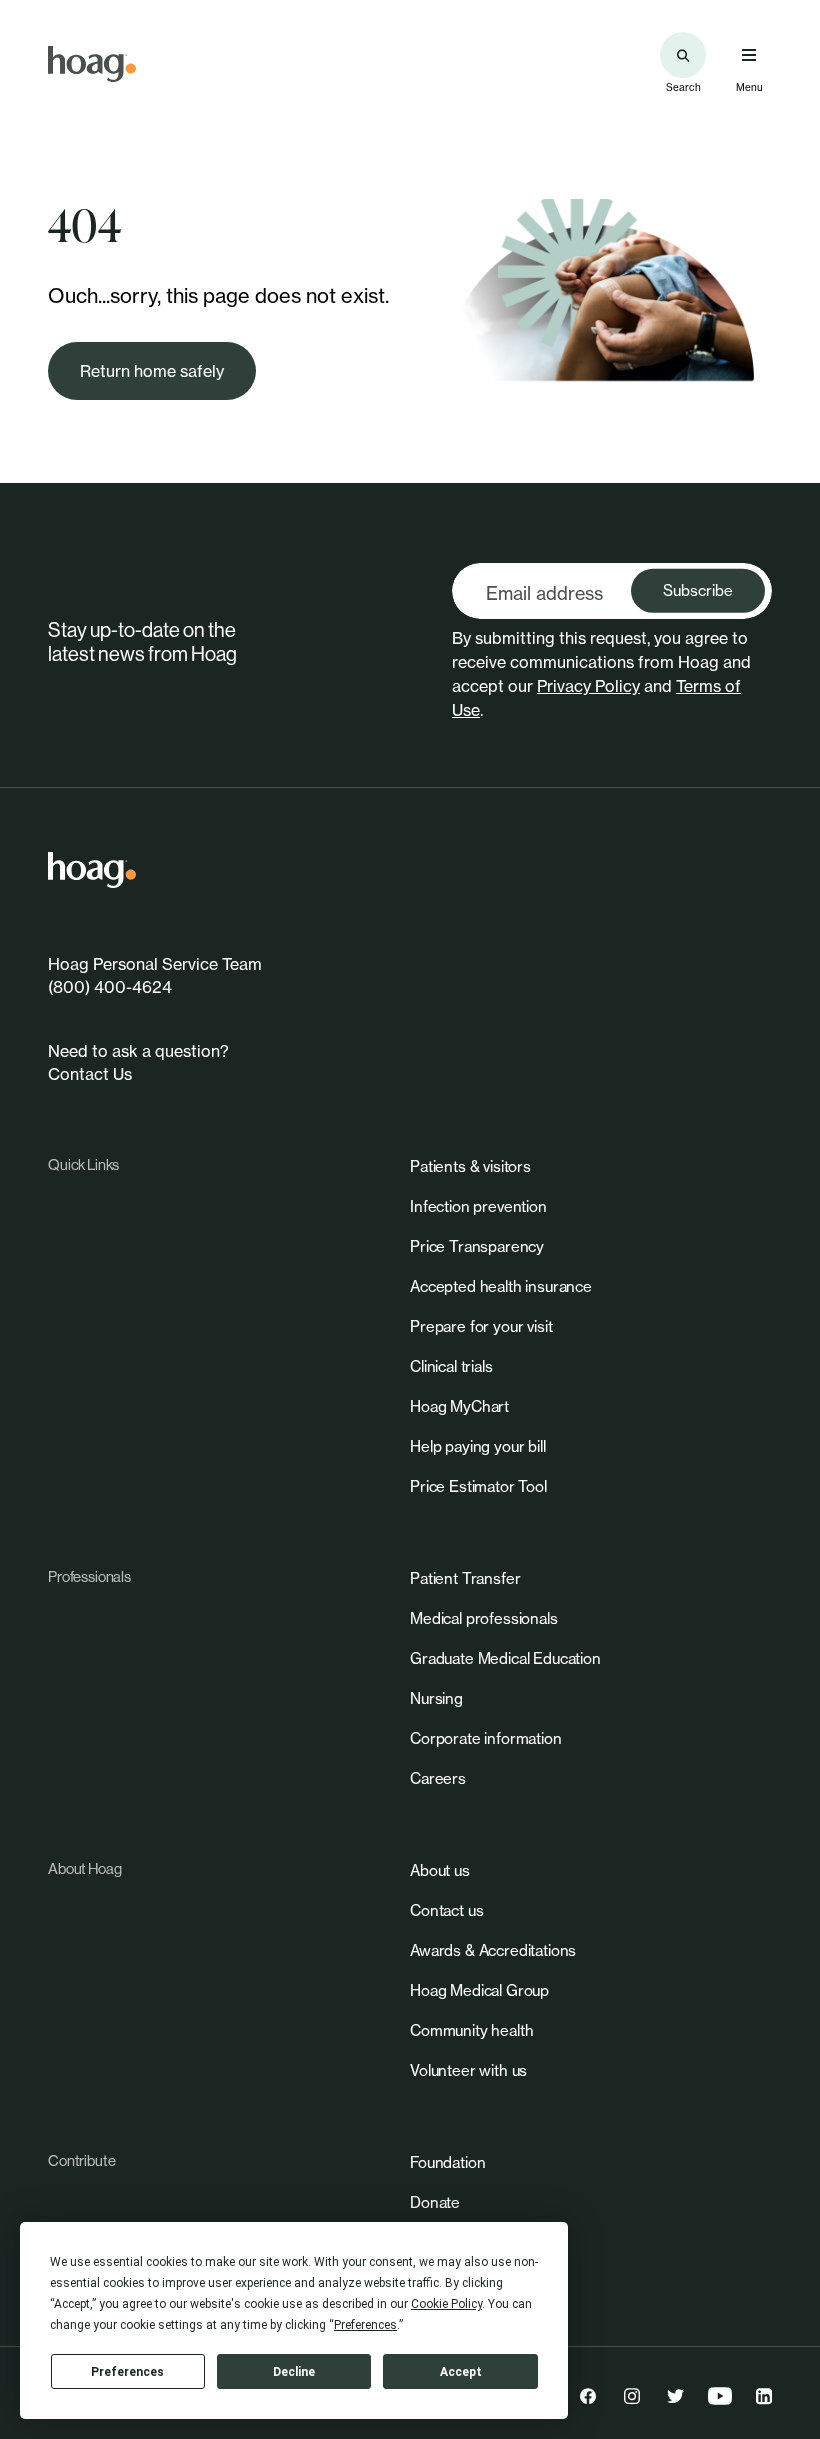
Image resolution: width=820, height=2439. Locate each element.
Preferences (127, 2372)
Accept (461, 2372)
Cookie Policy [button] (446, 2304)
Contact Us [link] (90, 1074)
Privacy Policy (588, 686)
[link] (92, 64)
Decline (294, 2372)
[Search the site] (683, 55)
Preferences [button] (365, 2325)
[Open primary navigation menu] (749, 55)
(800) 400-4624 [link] (110, 987)
